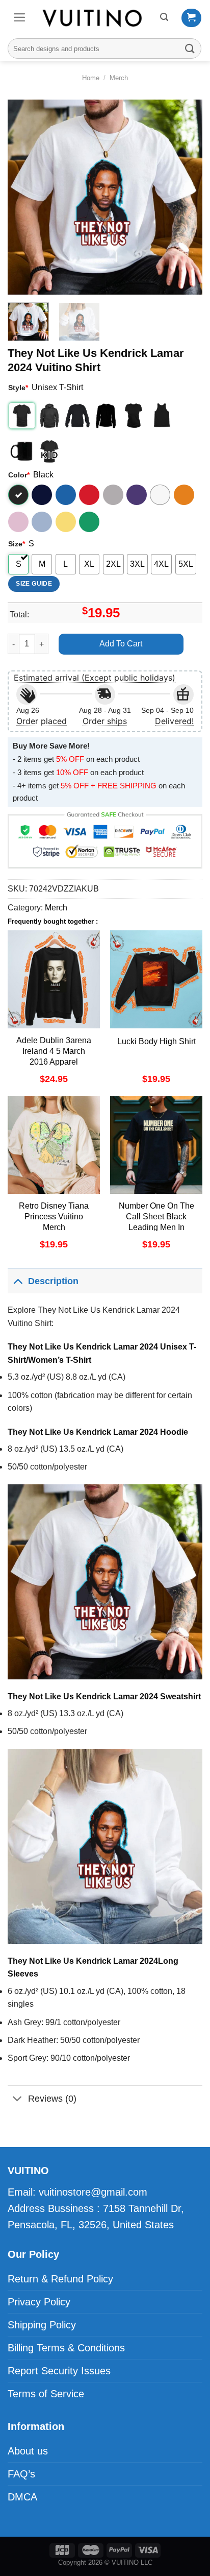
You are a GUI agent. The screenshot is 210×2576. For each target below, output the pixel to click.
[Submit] (190, 48)
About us (28, 2451)
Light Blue (42, 522)
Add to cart (121, 644)
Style (18, 388)
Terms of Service (46, 2394)
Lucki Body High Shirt (156, 1041)
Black (18, 495)
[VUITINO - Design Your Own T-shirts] (93, 18)
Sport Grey (113, 495)
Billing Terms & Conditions (66, 2348)
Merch (119, 78)
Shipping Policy (42, 2325)
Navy (42, 495)
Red (89, 495)
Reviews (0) (52, 2099)
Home (91, 78)
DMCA (22, 2497)
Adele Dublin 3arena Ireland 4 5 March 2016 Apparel (54, 1051)
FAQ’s (21, 2474)
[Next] (186, 197)
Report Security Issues (59, 2371)
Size (17, 544)
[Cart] (191, 18)
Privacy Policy (39, 2302)
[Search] (164, 17)
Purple (137, 495)
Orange (184, 495)
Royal (66, 495)
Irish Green (89, 522)
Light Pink (18, 522)
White (160, 495)
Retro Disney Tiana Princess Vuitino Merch (54, 1217)
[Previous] (24, 197)
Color (19, 475)
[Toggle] (18, 1281)
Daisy (66, 522)
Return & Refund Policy (60, 2279)
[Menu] (20, 17)
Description (53, 1281)
